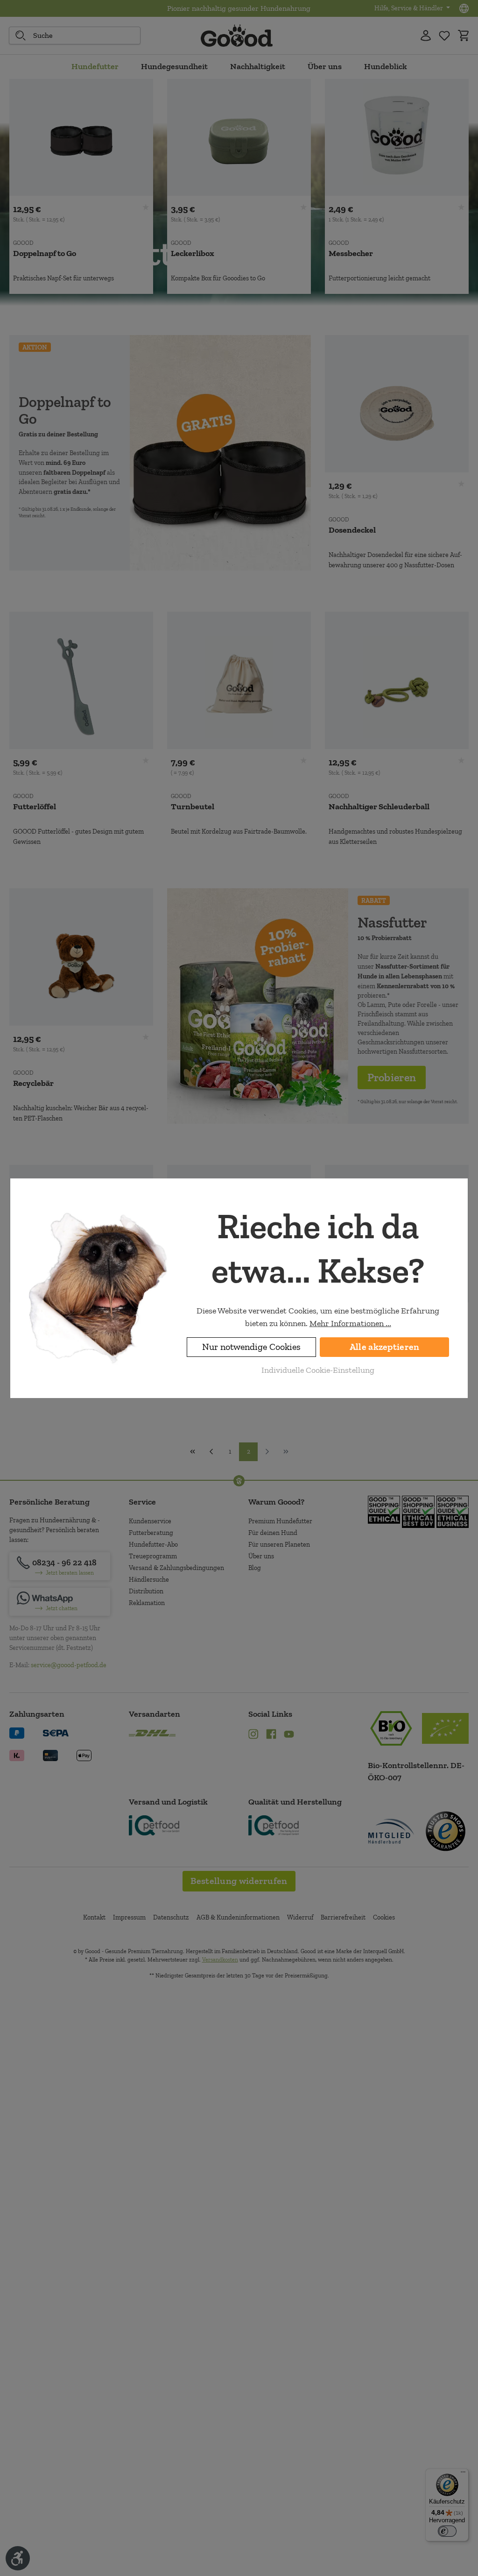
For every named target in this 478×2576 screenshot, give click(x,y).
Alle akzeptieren (385, 1347)
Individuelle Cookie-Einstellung (318, 1370)
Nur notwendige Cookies (251, 1347)
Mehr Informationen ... (350, 1323)
